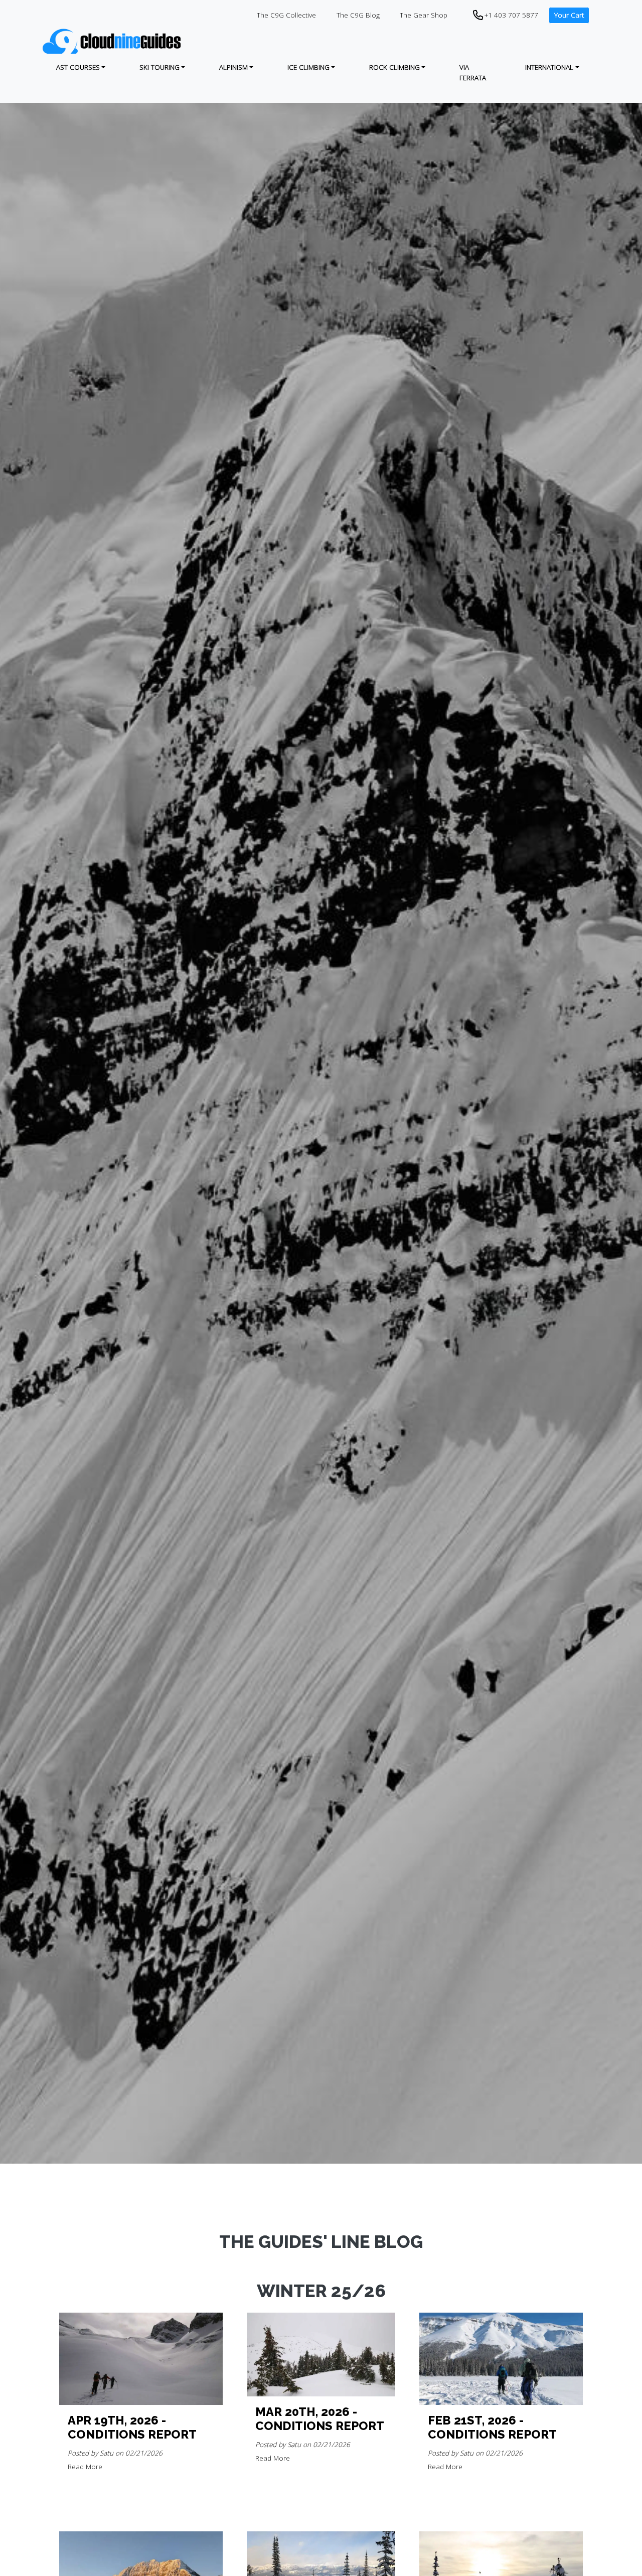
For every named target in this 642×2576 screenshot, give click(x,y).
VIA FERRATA (473, 72)
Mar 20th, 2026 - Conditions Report (320, 2419)
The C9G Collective (286, 15)
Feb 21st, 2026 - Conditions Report (492, 2428)
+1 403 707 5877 (511, 15)
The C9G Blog (358, 15)
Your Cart (569, 15)
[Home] (113, 41)
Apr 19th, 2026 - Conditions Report (132, 2428)
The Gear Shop (424, 15)
